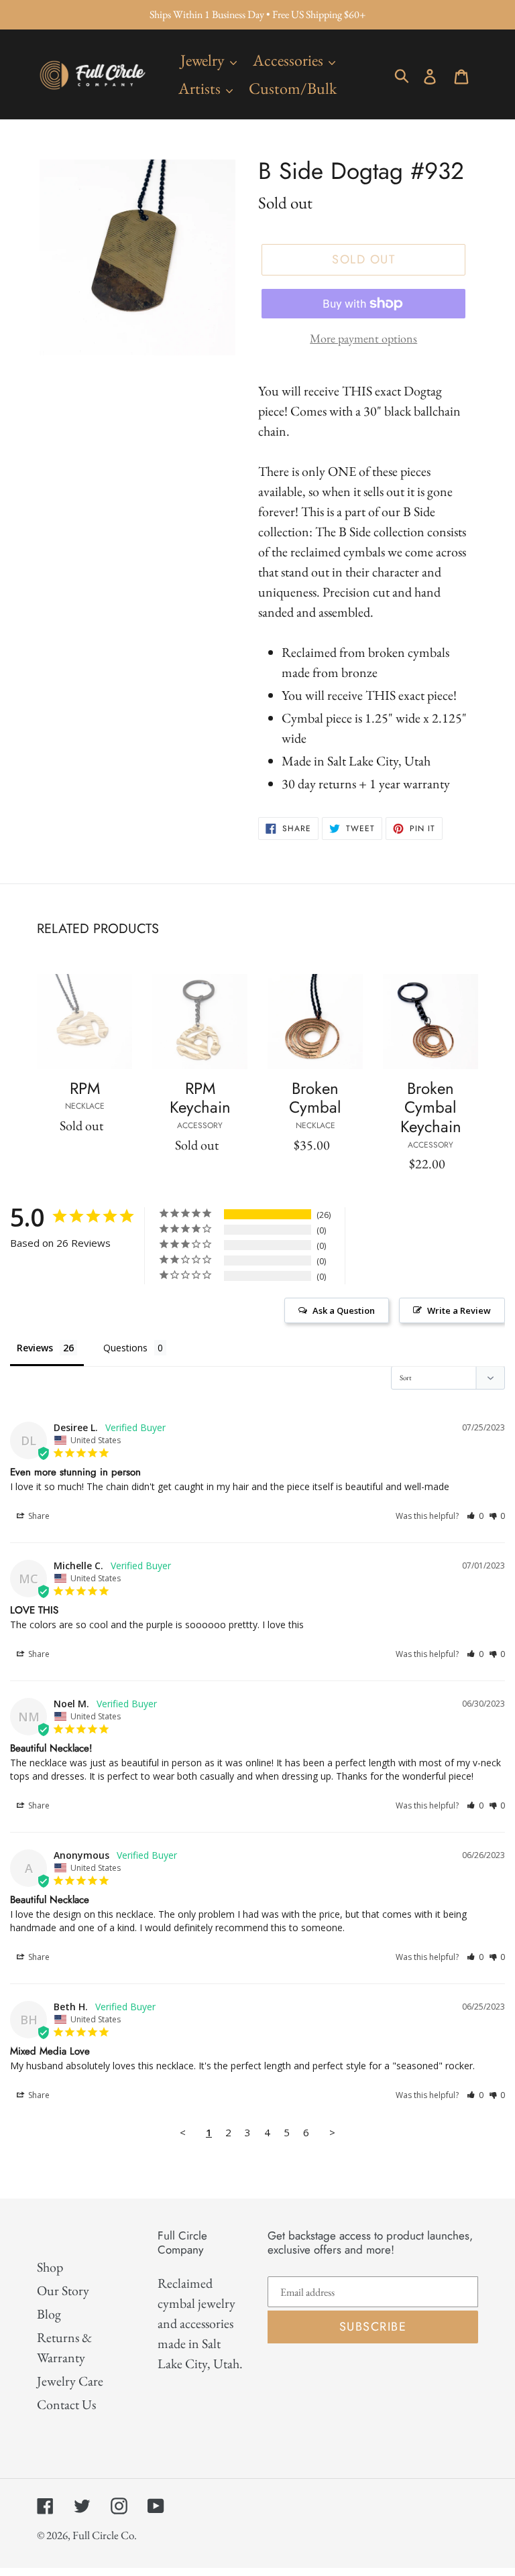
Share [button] (38, 1516)
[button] (475, 1516)
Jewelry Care (70, 2381)
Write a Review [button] (459, 1310)
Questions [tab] (125, 1348)
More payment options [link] (363, 338)
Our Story (63, 2290)
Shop (50, 2267)
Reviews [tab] (35, 1348)
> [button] (332, 2132)
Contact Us (66, 2404)
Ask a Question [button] (344, 1310)
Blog (49, 2314)
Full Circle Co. (105, 2535)
